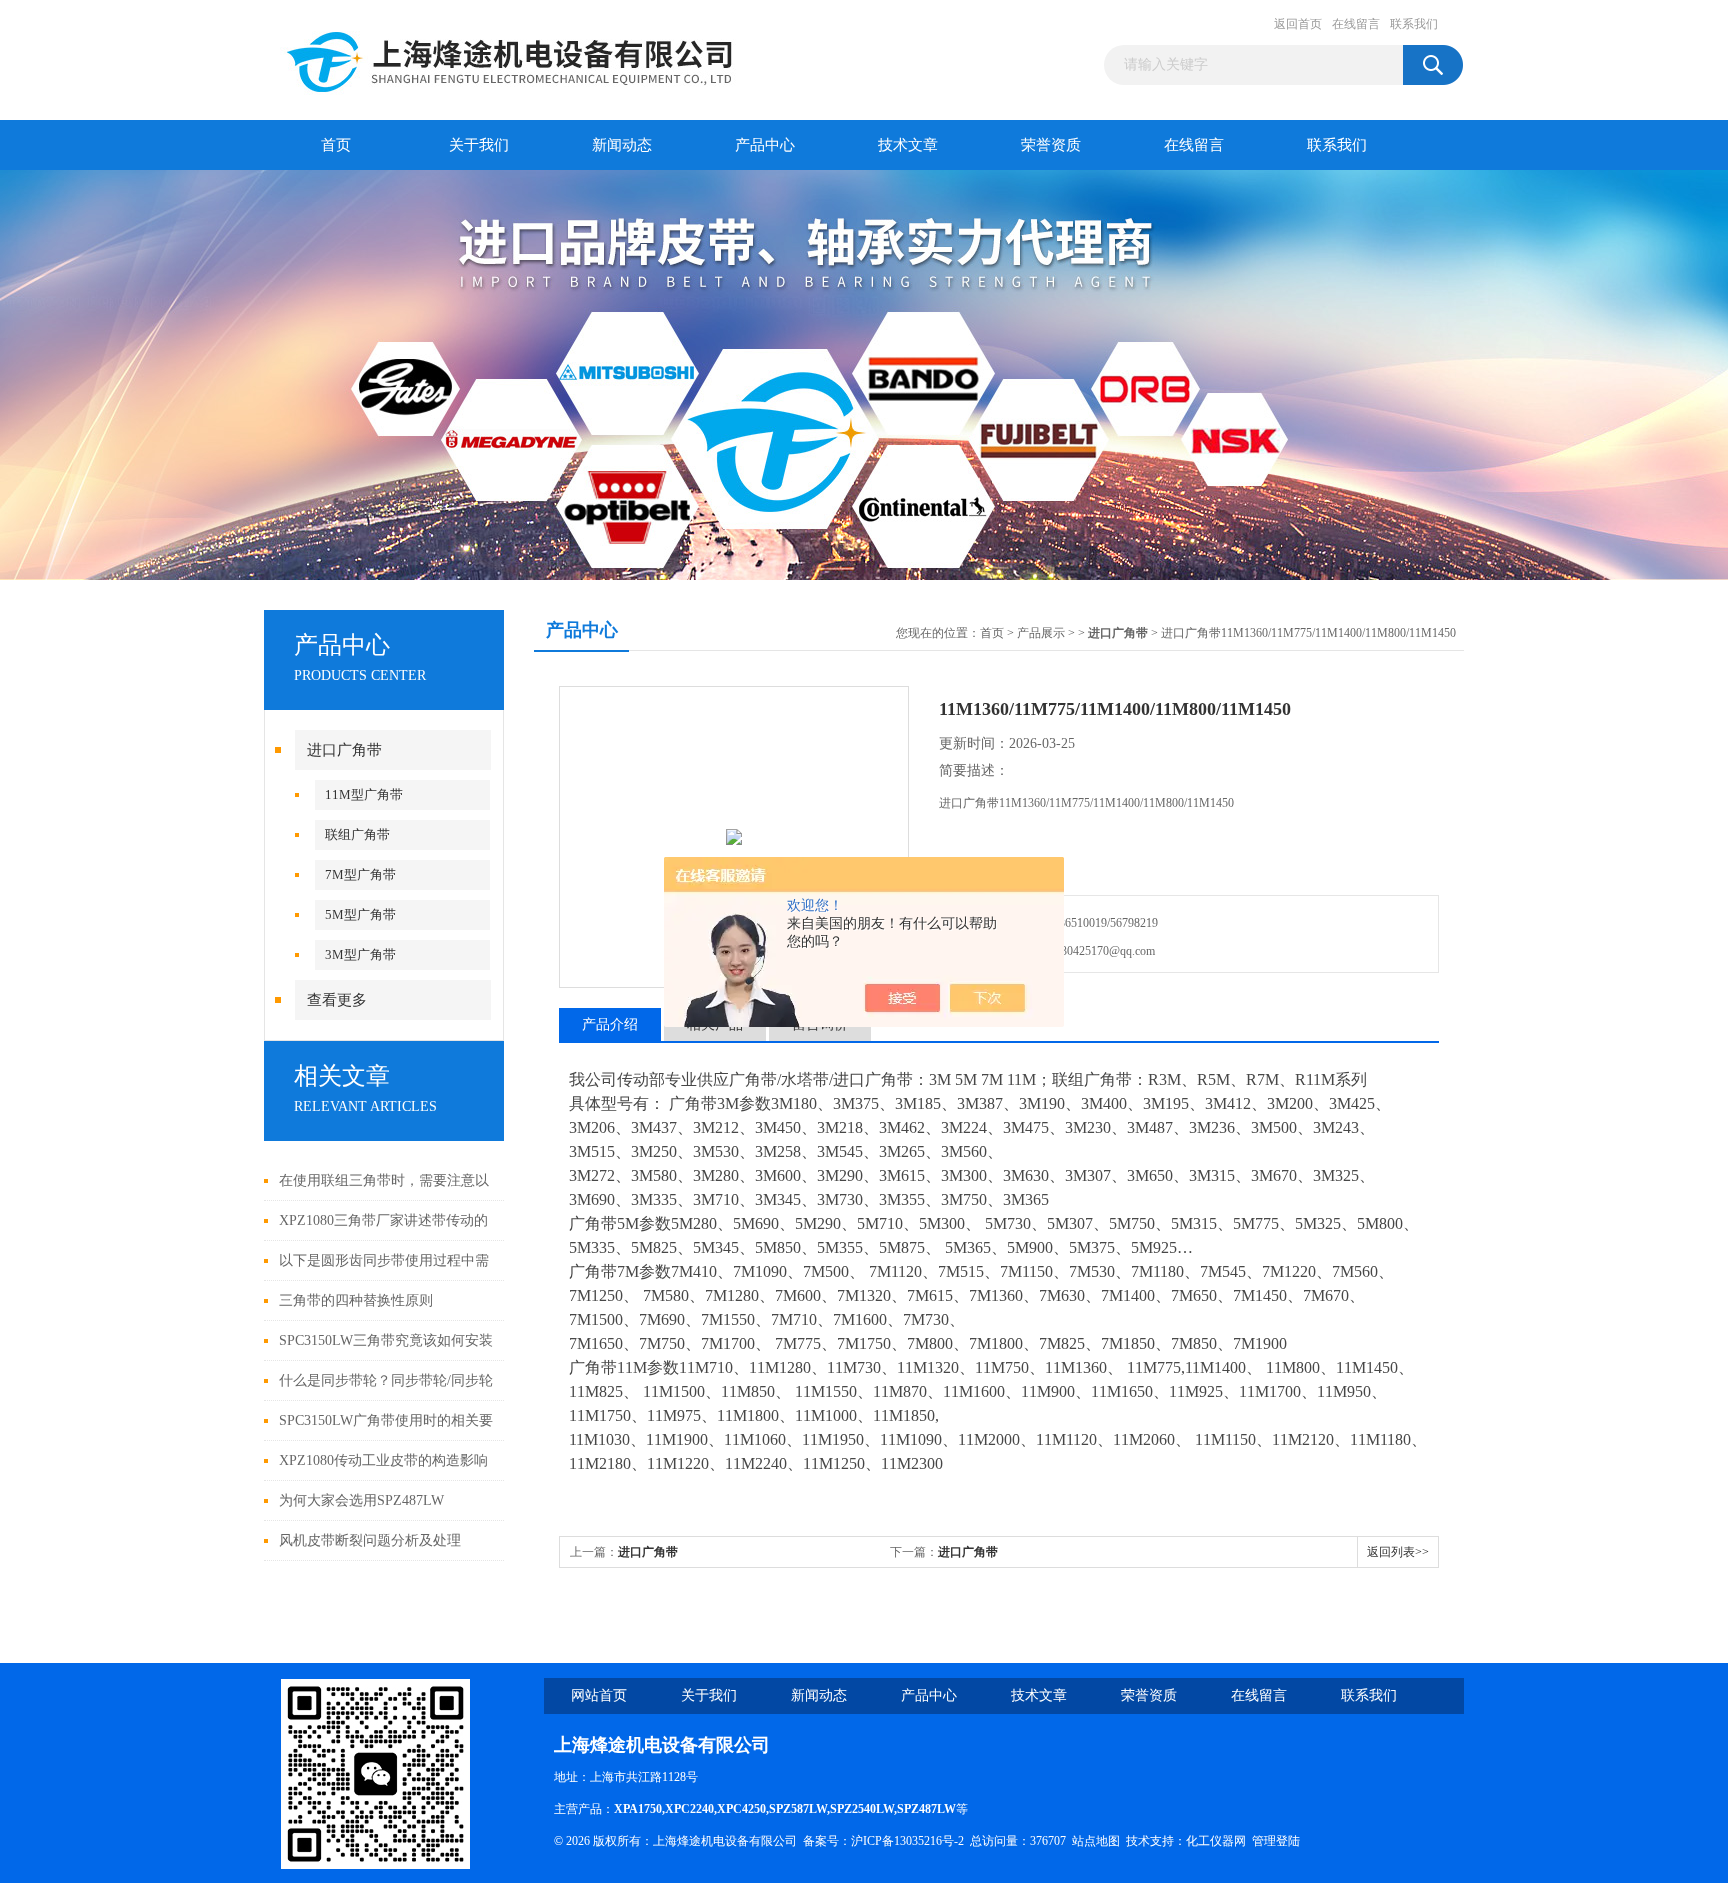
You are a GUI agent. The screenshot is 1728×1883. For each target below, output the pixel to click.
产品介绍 (610, 1024)
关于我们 (479, 145)
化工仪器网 (1216, 1841)
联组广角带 (357, 834)
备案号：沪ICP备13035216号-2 (883, 1841)
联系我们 (1414, 24)
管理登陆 (1276, 1841)
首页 (336, 145)
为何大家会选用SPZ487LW (361, 1500)
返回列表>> (1398, 1552)
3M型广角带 (360, 954)
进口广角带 (344, 750)
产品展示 (1041, 633)
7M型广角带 (360, 874)
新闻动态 (622, 145)
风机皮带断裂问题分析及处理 (370, 1540)
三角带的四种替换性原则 (356, 1300)
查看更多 (337, 1000)
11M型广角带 (364, 794)
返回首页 (1298, 24)
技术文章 (908, 145)
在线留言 (1356, 24)
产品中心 (765, 145)
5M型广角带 (360, 914)
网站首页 (599, 1695)
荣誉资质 (1051, 145)
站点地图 (1096, 1841)
